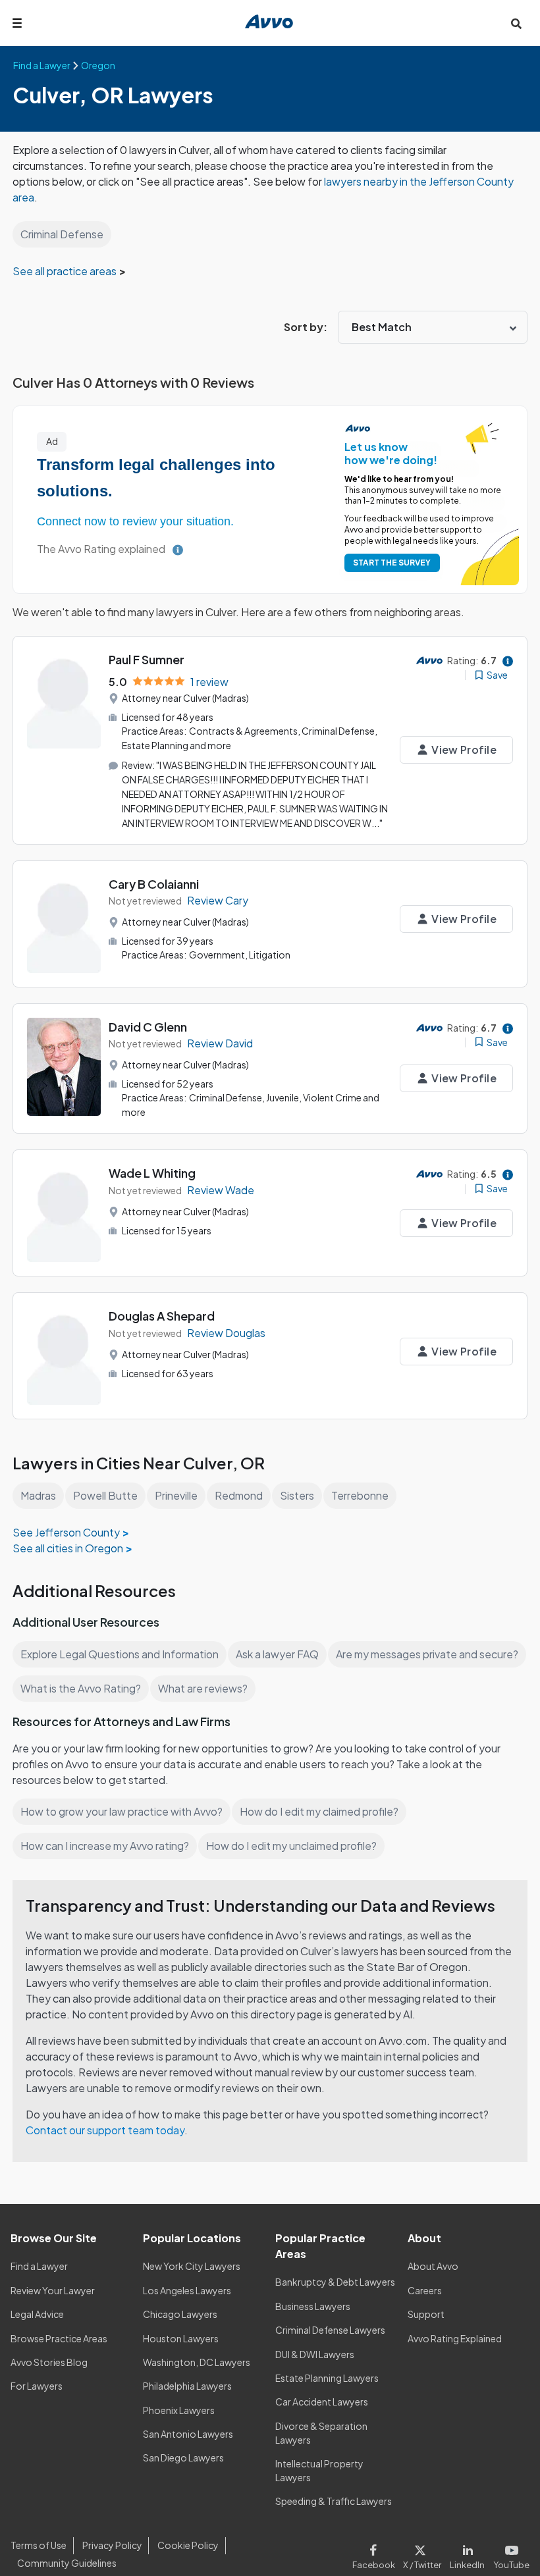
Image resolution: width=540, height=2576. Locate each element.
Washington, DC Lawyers (197, 2362)
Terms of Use (39, 2545)
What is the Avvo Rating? (81, 1688)
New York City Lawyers (192, 2266)
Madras (38, 1495)
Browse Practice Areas (59, 2338)
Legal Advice (37, 2314)
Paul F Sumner (147, 659)
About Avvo (433, 2266)
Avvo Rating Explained (455, 2338)
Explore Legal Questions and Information (120, 1654)
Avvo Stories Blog (49, 2362)
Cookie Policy (188, 2545)
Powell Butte (105, 1495)
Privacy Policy (112, 2545)
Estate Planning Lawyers (327, 2378)
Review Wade (221, 1190)
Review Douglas (226, 1333)
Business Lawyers (313, 2306)
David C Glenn (148, 1027)
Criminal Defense (62, 234)
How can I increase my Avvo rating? (105, 1846)
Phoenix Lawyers (179, 2410)
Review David (220, 1043)
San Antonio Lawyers (188, 2434)
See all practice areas (66, 271)
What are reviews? (203, 1688)
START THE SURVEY (392, 563)
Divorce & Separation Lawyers (321, 2433)
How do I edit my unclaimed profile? (291, 1846)
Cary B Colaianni (154, 884)
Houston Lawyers (181, 2338)
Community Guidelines (67, 2563)
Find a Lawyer (39, 2266)
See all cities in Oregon (68, 1548)
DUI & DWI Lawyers (315, 2354)
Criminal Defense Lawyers (330, 2330)
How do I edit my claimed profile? (319, 1811)
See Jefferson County (66, 1532)
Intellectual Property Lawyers (319, 2470)
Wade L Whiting (152, 1173)
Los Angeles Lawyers (187, 2290)
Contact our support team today (105, 2130)
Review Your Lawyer (53, 2290)
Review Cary (218, 900)
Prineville (176, 1495)
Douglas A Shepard (162, 1316)
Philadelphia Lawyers (187, 2386)
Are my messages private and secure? (427, 1654)
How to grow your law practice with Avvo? (121, 1811)
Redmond (239, 1495)
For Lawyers (37, 2386)
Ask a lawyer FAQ (277, 1654)
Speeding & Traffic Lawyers (334, 2501)
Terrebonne (360, 1495)
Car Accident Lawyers (322, 2402)
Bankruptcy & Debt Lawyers (335, 2282)
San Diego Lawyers (183, 2458)
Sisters (297, 1495)
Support (426, 2314)
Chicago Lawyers (180, 2314)
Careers (425, 2290)
